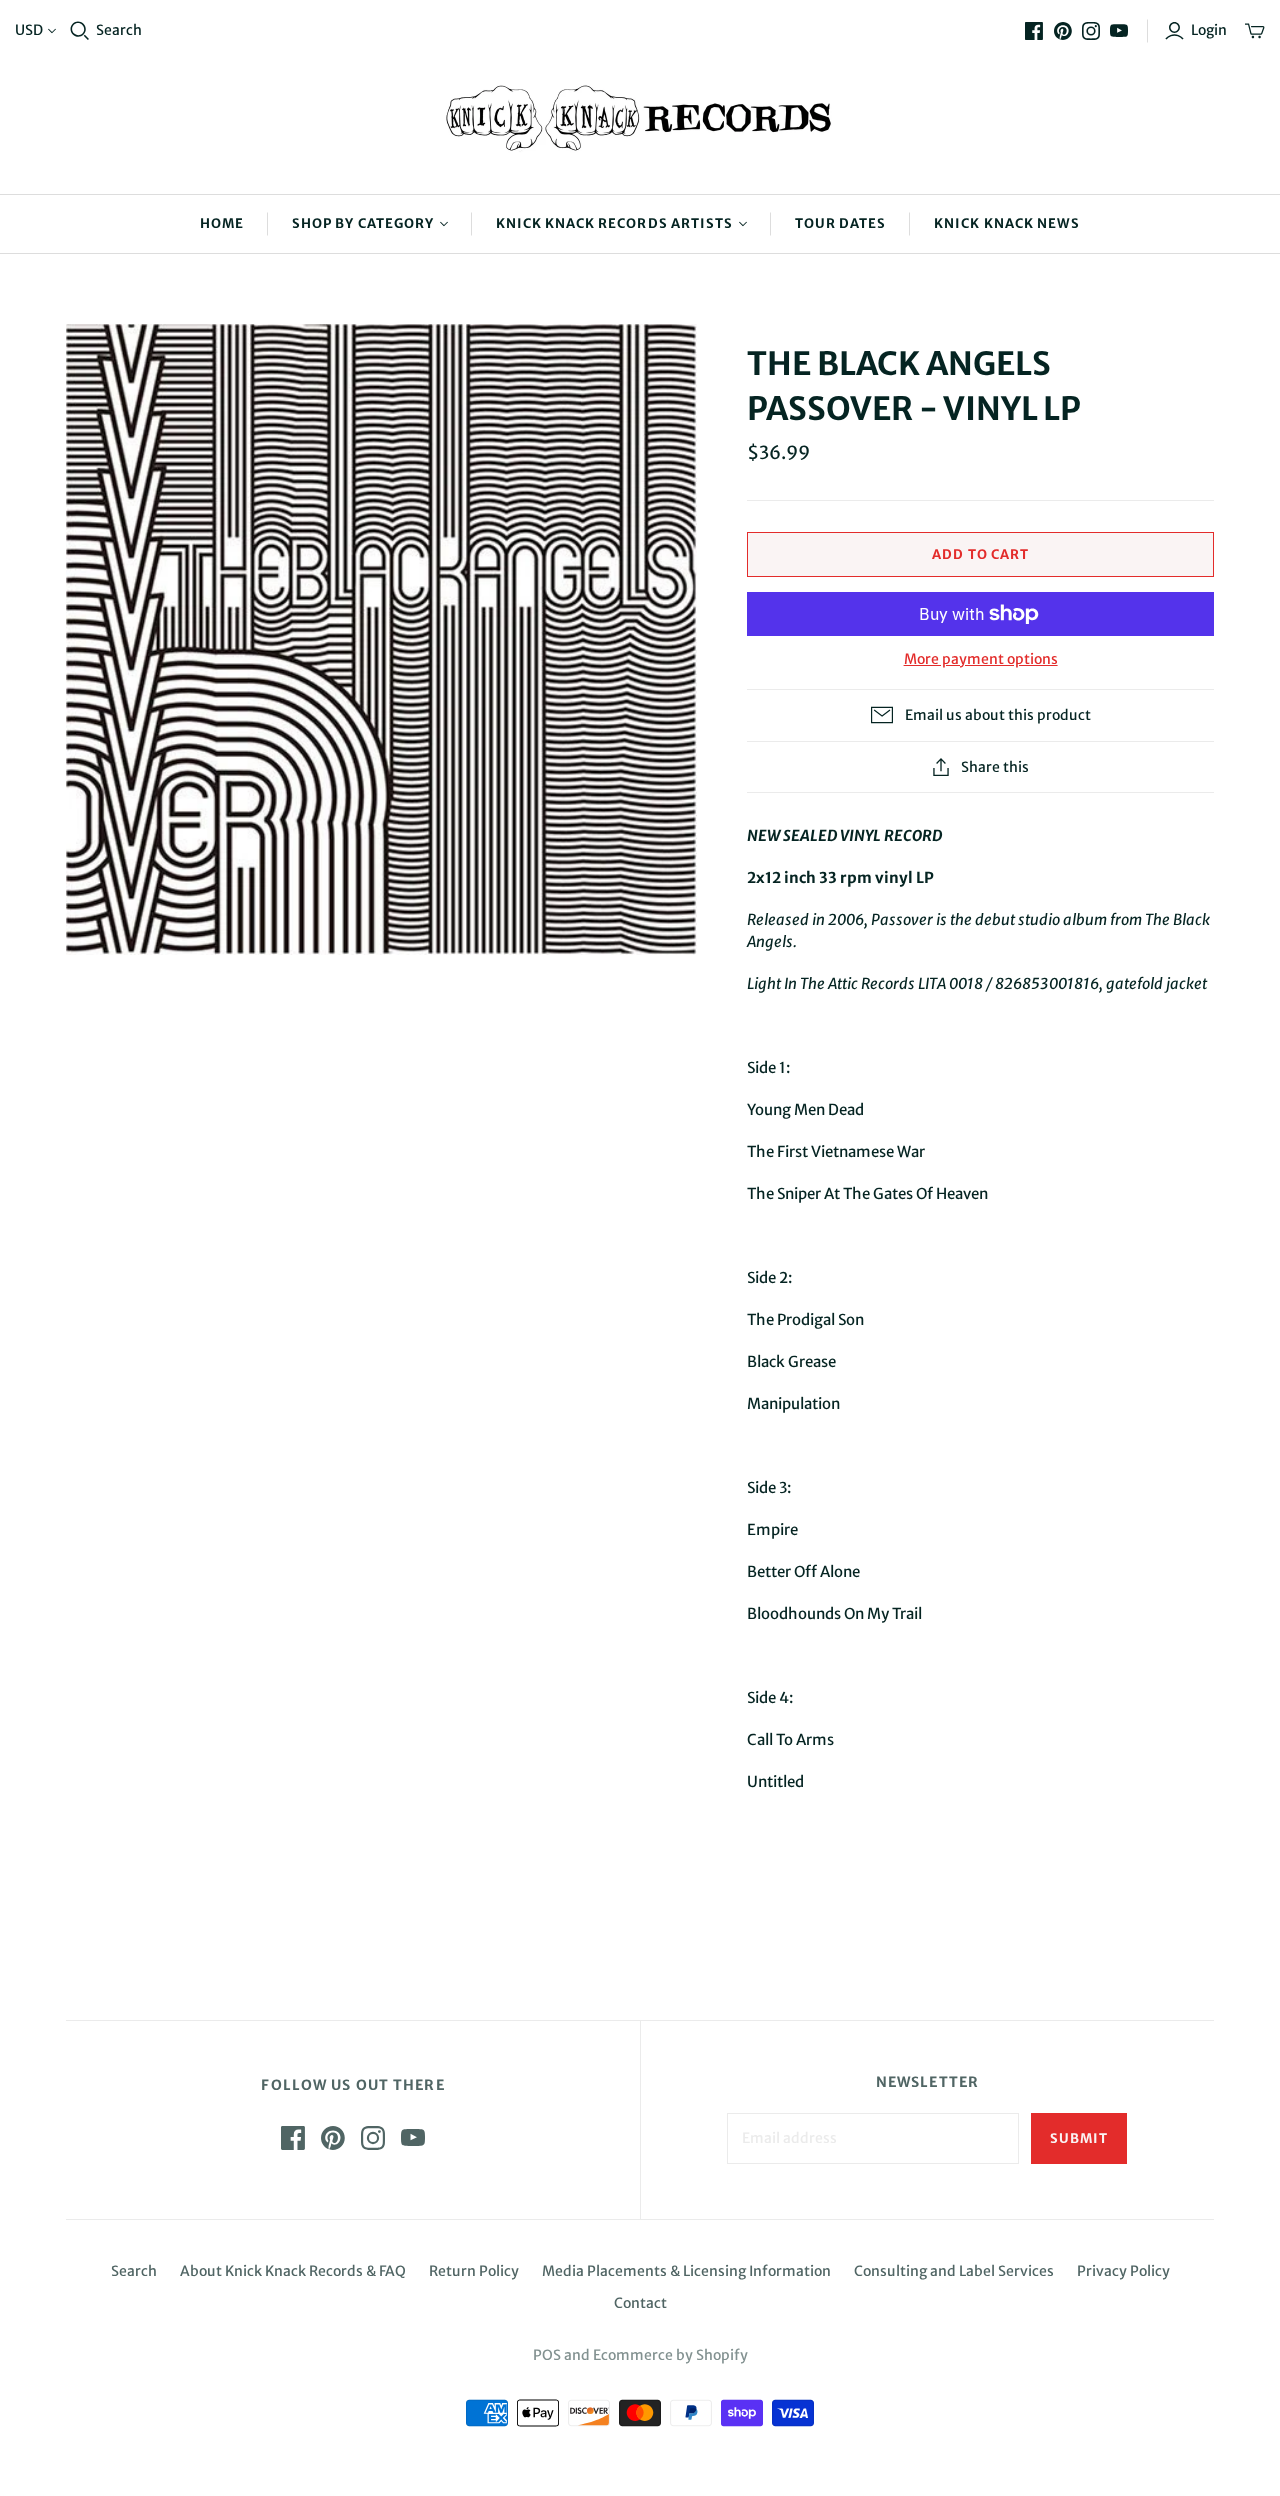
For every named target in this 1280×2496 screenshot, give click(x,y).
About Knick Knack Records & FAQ (293, 2271)
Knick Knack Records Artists (614, 223)
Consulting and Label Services (954, 2271)
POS (547, 2355)
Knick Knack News (1007, 223)
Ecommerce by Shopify (670, 2355)
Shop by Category (363, 223)
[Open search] (80, 31)
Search (119, 30)
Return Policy (474, 2271)
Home (222, 223)
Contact (640, 2303)
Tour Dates (840, 223)
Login (1209, 30)
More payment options (981, 659)
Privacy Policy (1123, 2271)
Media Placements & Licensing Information (686, 2271)
